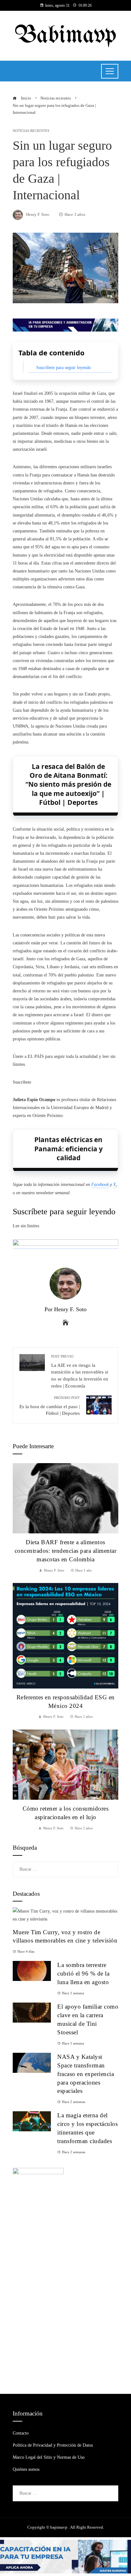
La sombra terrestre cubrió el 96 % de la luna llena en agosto (83, 1973)
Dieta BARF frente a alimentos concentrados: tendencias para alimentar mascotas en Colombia (66, 1551)
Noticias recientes (31, 131)
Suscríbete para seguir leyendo (64, 368)
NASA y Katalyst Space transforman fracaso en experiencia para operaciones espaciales (86, 2074)
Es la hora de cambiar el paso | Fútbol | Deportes (50, 1406)
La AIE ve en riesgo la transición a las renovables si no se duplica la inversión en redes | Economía (80, 1371)
